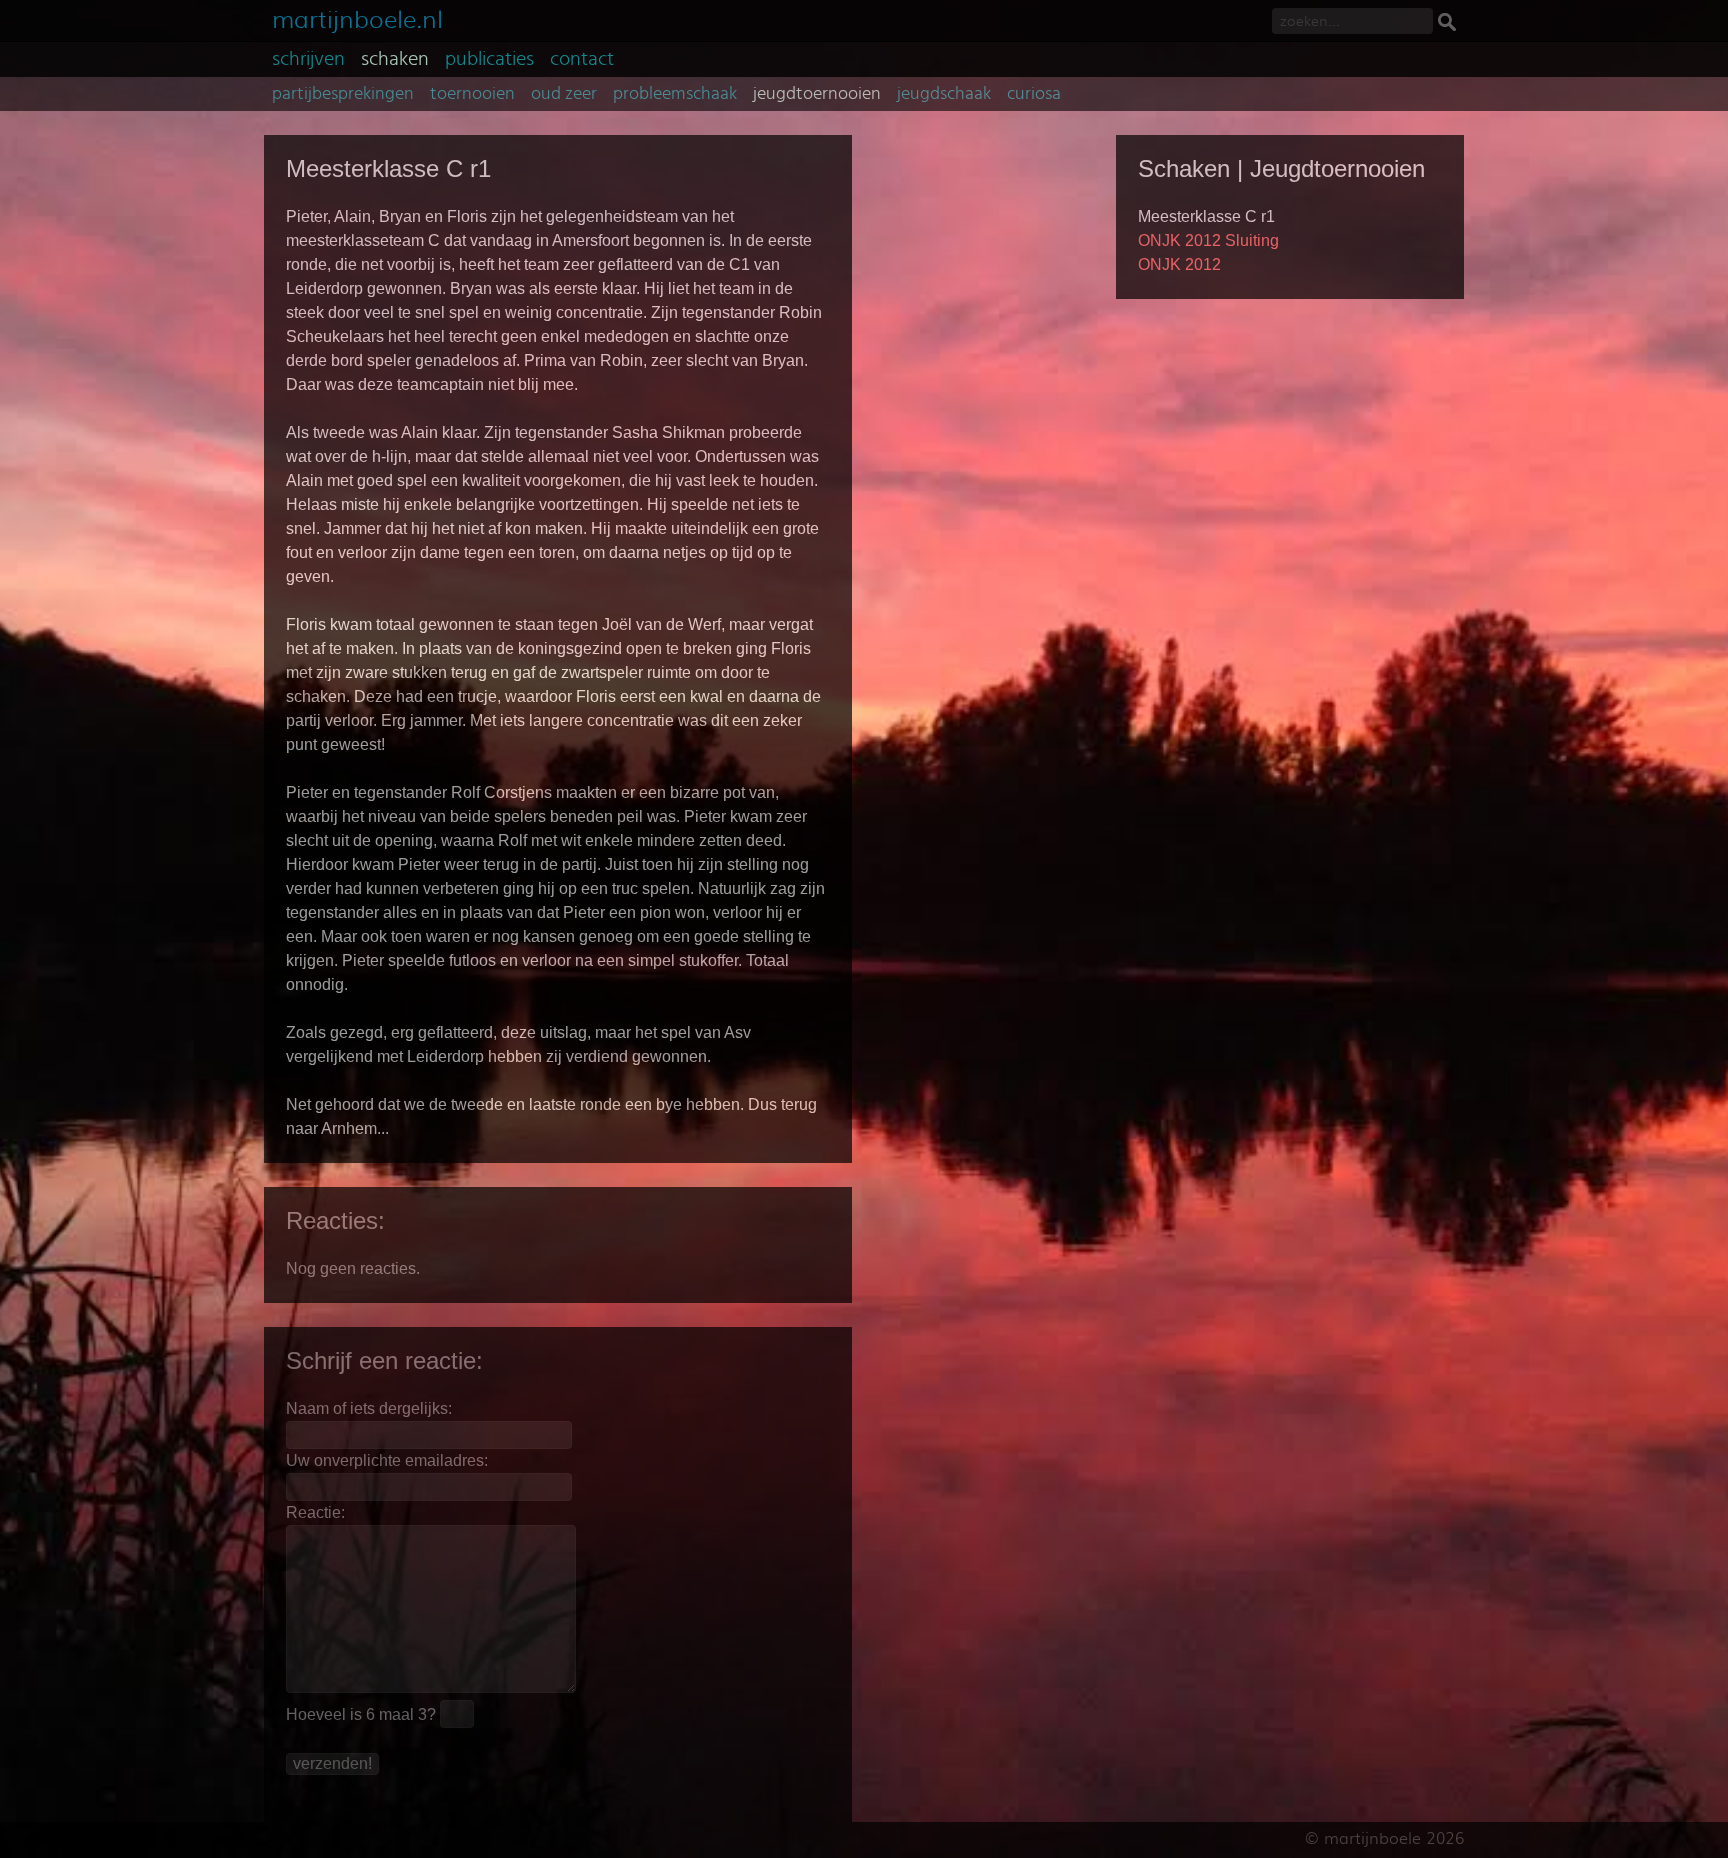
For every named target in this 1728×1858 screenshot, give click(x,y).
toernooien (472, 94)
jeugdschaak (944, 94)
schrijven (308, 59)
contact (582, 59)
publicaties (489, 59)
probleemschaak (675, 94)
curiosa (1034, 94)
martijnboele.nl (357, 17)
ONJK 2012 (1179, 264)
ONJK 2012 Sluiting (1208, 240)
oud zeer (564, 94)
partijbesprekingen (343, 94)
